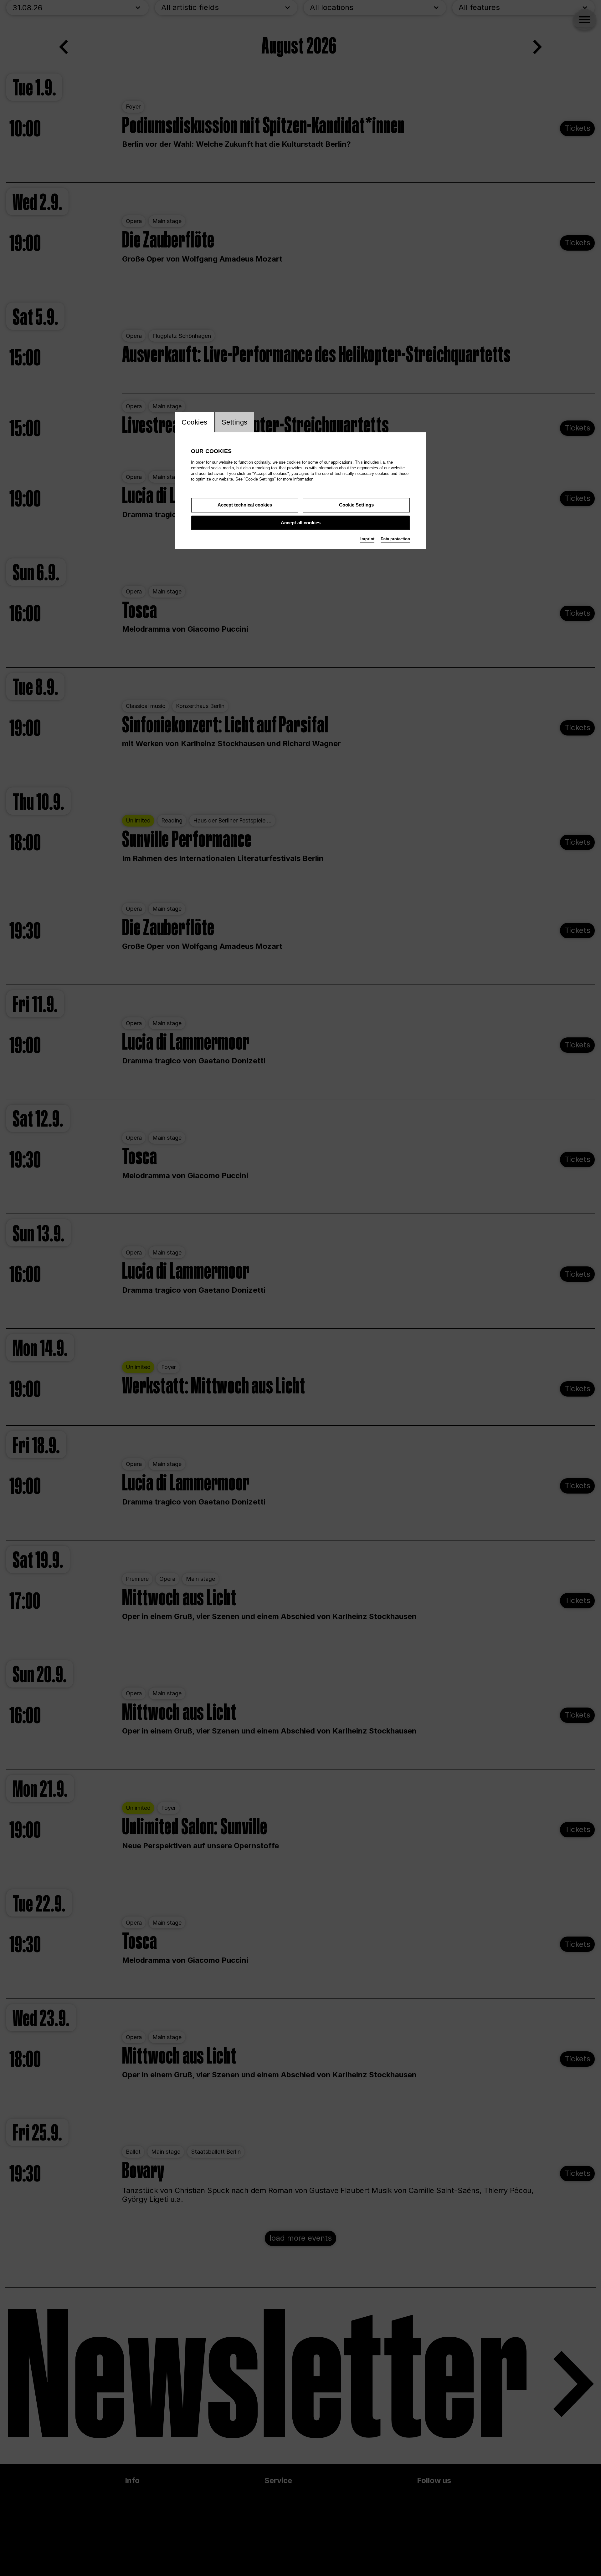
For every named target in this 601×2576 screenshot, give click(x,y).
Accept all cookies (301, 523)
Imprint (367, 539)
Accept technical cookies (245, 505)
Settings (235, 422)
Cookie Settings (356, 505)
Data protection (395, 539)
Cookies (195, 422)
